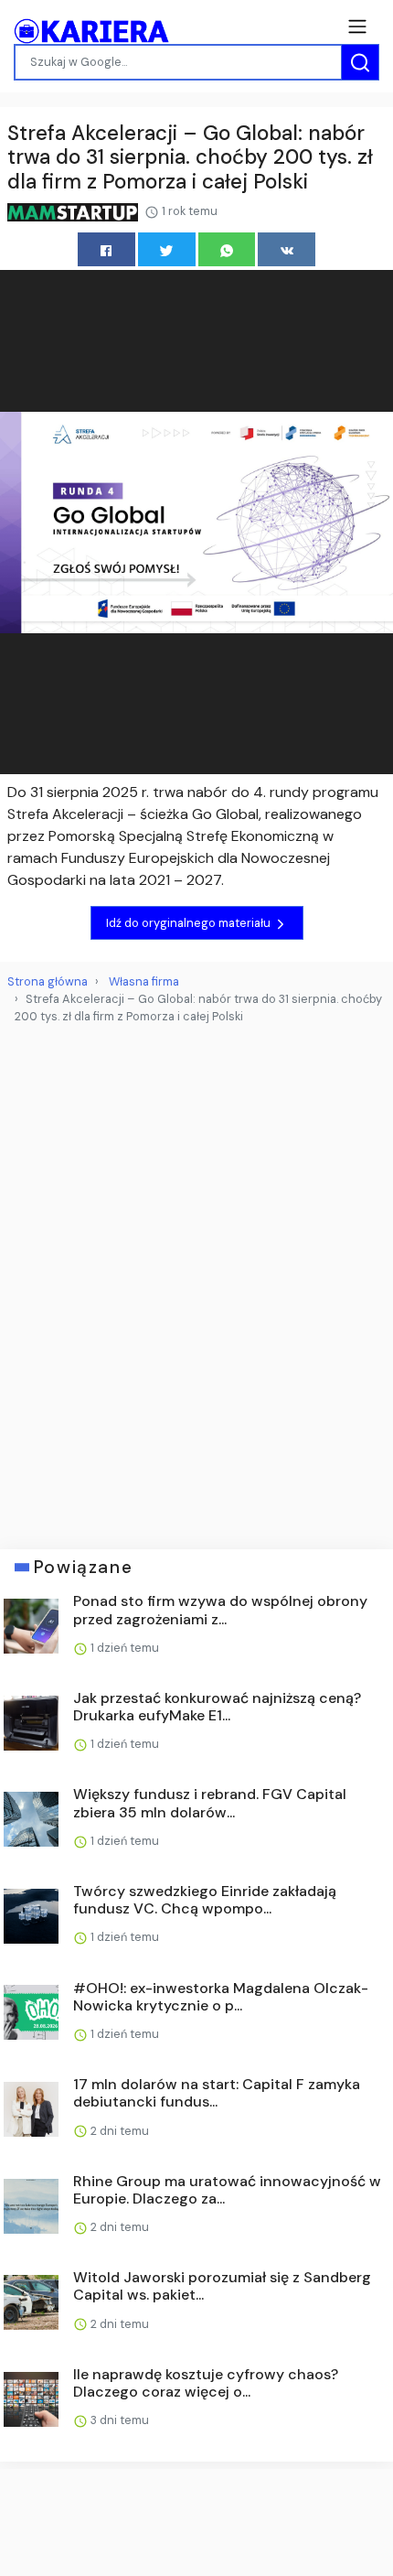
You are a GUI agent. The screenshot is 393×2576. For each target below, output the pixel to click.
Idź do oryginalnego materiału (190, 923)
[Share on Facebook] (106, 249)
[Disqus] (196, 1279)
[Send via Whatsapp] (227, 249)
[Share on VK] (287, 249)
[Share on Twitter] (167, 249)
